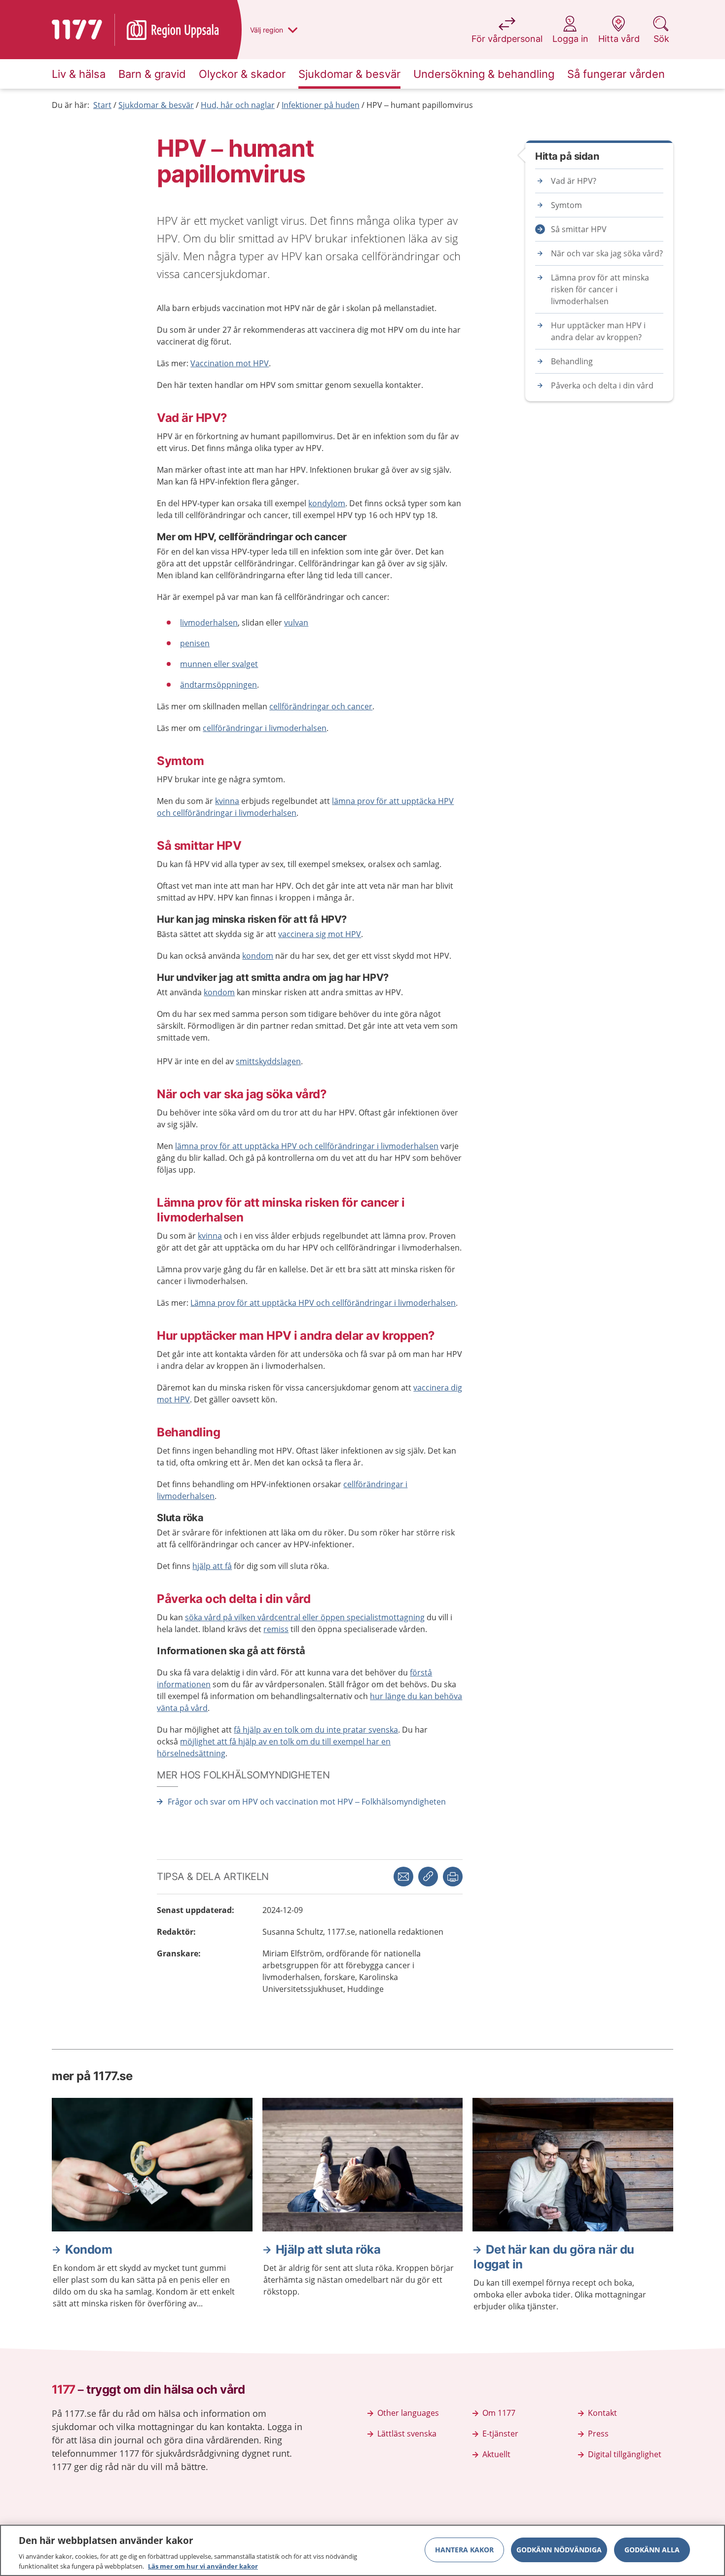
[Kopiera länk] (428, 1877)
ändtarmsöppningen (218, 685)
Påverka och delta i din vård (602, 385)
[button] (453, 1877)
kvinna (227, 801)
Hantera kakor (464, 2550)
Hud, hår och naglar (238, 105)
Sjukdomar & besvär (156, 105)
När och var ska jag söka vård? (607, 253)
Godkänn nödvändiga (559, 2550)
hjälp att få (212, 1566)
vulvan (296, 623)
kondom (258, 956)
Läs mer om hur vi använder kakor (203, 2566)
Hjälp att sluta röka (328, 2249)
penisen (195, 643)
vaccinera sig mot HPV (320, 934)
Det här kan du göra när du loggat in (554, 2257)
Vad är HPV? (574, 181)
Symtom (566, 205)
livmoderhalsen (209, 623)
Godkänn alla (652, 2550)
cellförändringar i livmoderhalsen (265, 728)
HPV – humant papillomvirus (420, 105)
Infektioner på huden (321, 105)
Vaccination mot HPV (230, 363)
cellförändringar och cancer (321, 706)
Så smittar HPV (579, 229)
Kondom (89, 2249)
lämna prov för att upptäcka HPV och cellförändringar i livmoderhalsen (307, 1146)
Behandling (572, 361)
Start (102, 105)
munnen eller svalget (219, 664)
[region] (362, 2550)
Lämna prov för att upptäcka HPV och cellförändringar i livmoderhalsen (323, 1303)
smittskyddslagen (268, 1061)
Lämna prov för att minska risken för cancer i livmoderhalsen (600, 289)
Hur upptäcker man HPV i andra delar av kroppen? (598, 331)
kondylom (327, 503)
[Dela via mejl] (403, 1877)
